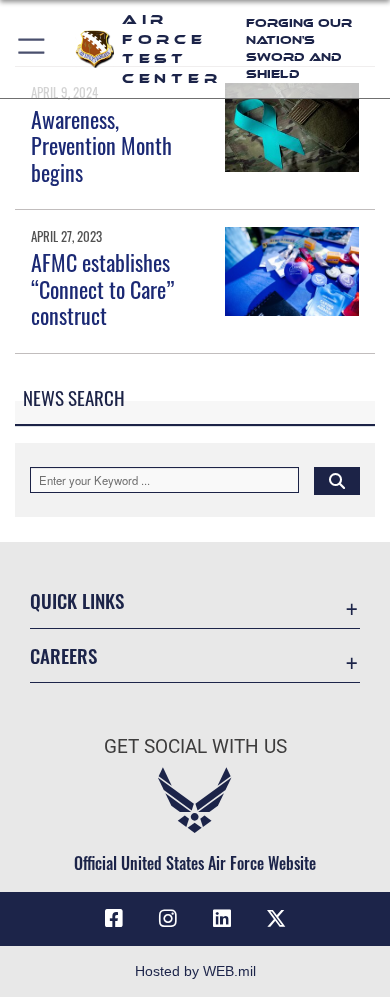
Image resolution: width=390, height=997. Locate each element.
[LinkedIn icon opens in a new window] (222, 919)
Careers (63, 655)
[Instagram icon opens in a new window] (168, 919)
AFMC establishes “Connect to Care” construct (102, 288)
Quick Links (77, 600)
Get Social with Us (195, 746)
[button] (32, 49)
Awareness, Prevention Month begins (101, 145)
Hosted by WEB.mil (195, 971)
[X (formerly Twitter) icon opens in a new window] (276, 919)
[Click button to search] (337, 480)
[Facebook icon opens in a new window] (114, 919)
